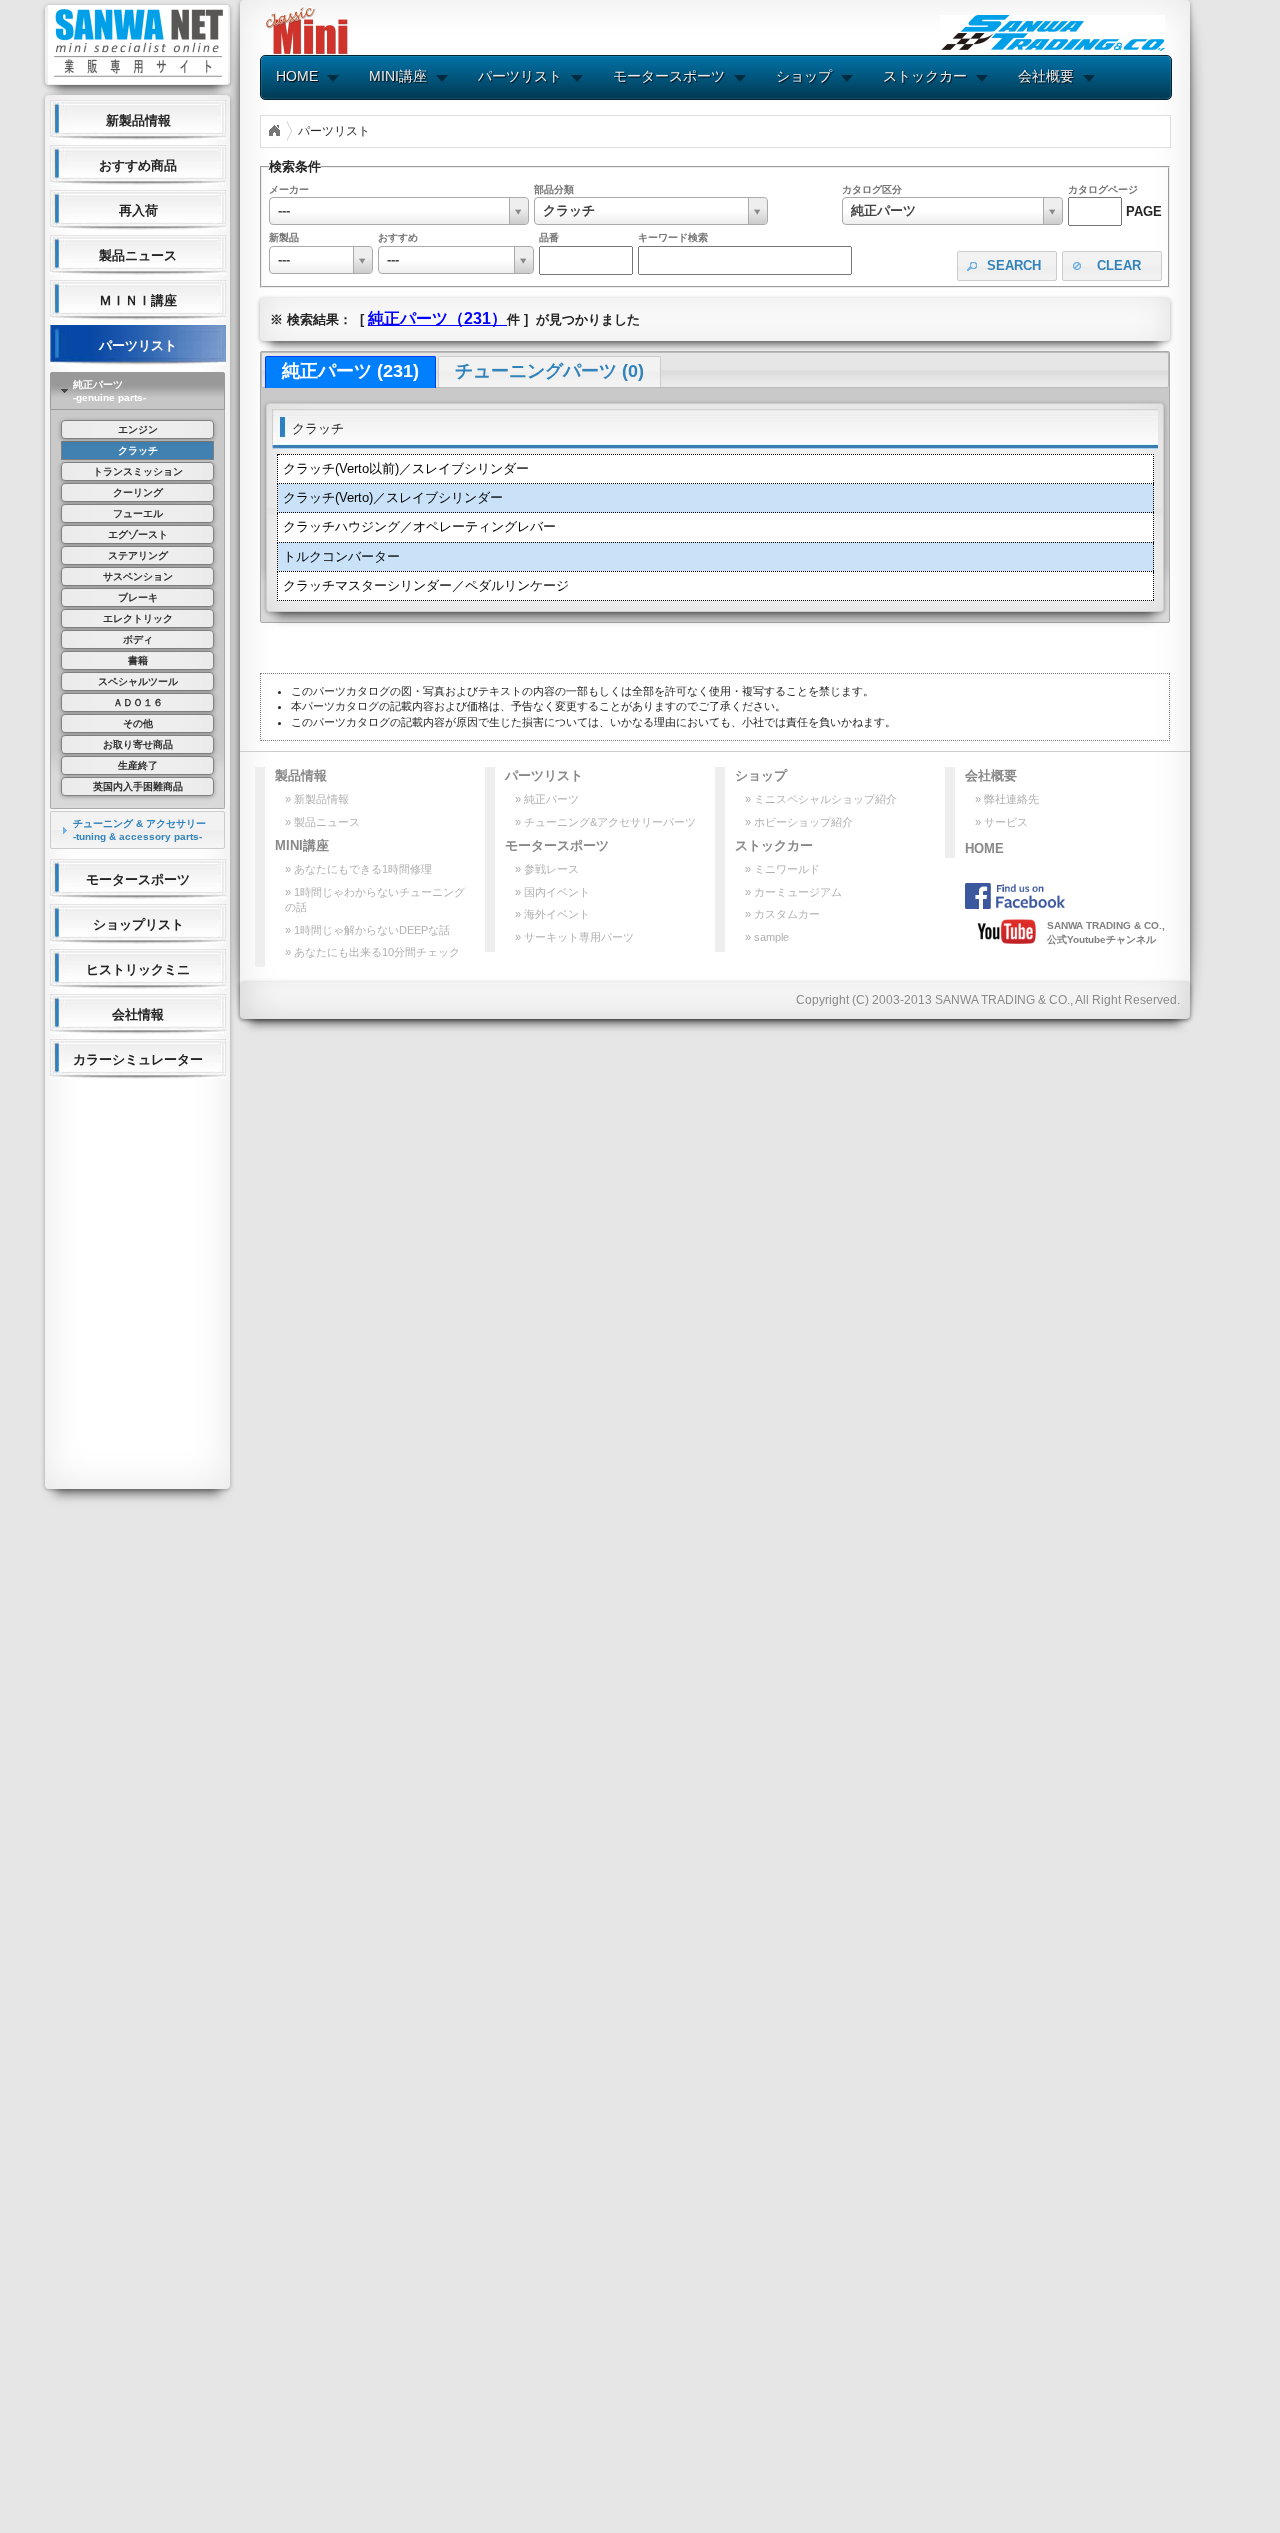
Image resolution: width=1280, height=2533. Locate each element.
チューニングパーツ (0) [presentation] (549, 371)
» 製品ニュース (322, 822)
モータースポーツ (138, 879)
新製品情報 (138, 120)
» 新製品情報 (317, 799)
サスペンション (138, 576)
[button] (1007, 266)
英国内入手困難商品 (138, 786)
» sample (767, 937)
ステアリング (138, 555)
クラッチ (138, 450)
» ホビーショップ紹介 (799, 822)
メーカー (289, 189)
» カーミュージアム (793, 892)
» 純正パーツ (547, 799)
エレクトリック (138, 618)
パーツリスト (138, 345)
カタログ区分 (872, 189)
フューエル (138, 513)
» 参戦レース (547, 869)
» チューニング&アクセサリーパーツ (605, 822)
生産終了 (138, 765)
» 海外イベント (552, 914)
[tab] (137, 391)
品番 (549, 237)
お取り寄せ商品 (138, 744)
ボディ (138, 639)
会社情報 (138, 1014)
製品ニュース (138, 255)
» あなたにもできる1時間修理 (358, 869)
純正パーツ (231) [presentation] (350, 371)
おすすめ (398, 237)
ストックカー (925, 76)
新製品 (284, 237)
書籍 (138, 660)
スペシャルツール (138, 681)
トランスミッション (138, 471)
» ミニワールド (782, 869)
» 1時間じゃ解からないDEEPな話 (367, 930)
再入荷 (138, 210)
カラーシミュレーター (138, 1059)
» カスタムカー (782, 914)
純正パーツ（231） (437, 318)
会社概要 (1046, 76)
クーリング (138, 492)
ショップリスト (138, 924)
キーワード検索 (673, 237)
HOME (297, 76)
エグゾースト (138, 534)
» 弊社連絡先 (1007, 799)
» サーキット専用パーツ (574, 937)
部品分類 (554, 189)
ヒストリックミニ (138, 969)
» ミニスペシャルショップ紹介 (821, 799)
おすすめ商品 (138, 165)
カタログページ (1103, 189)
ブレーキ (138, 597)
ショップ (804, 76)
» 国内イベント (552, 892)
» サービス (1001, 822)
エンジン (138, 429)
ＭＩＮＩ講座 (138, 300)
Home (274, 131)
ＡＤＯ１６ (138, 702)
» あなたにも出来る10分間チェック (372, 952)
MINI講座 (398, 76)
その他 (138, 723)
